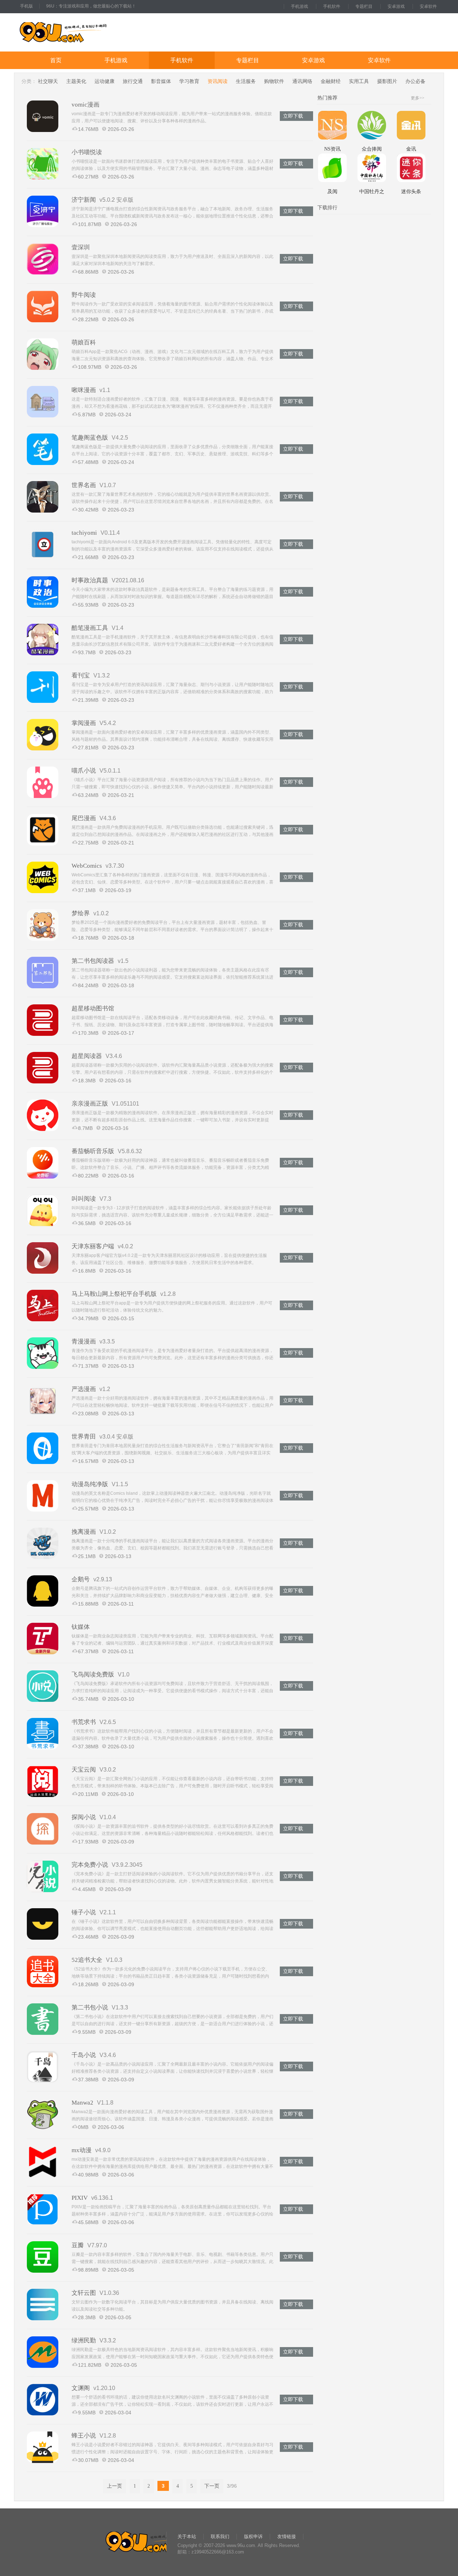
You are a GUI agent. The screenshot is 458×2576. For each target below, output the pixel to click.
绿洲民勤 (84, 2340)
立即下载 (293, 116)
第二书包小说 (90, 2007)
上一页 (114, 2486)
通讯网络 (302, 81)
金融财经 (331, 81)
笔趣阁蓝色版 (90, 438)
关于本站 (187, 2536)
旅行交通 (133, 81)
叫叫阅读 (84, 1199)
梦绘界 (81, 913)
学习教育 (189, 81)
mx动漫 (82, 2150)
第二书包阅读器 (93, 961)
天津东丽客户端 (93, 1246)
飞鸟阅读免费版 (93, 1674)
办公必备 (415, 81)
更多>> (418, 98)
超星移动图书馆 (93, 1008)
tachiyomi (84, 533)
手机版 (26, 6)
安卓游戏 (396, 6)
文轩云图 (84, 2293)
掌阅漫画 (84, 723)
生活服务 (246, 81)
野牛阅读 (84, 295)
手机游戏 (299, 6)
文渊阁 (81, 2388)
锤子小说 (84, 1912)
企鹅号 (81, 1579)
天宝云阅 (84, 1770)
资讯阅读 (218, 81)
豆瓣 (78, 2245)
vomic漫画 (86, 105)
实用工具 (359, 81)
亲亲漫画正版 (90, 1104)
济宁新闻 (84, 200)
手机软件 (332, 6)
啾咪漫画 (84, 390)
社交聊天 (48, 81)
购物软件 (274, 81)
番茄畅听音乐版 (93, 1151)
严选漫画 (84, 1389)
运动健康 (104, 81)
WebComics (87, 866)
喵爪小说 (84, 771)
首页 (56, 60)
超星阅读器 (87, 1056)
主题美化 (76, 81)
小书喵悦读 (87, 152)
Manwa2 (82, 2103)
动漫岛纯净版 (90, 1484)
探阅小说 (84, 1817)
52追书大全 (87, 1960)
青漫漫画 (84, 1341)
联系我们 (220, 2536)
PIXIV (80, 2198)
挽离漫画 (84, 1532)
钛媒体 (81, 1627)
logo (86, 32)
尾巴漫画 (84, 818)
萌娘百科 (84, 342)
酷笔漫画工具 (90, 628)
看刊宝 (81, 675)
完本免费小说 (90, 1865)
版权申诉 (253, 2536)
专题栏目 (364, 6)
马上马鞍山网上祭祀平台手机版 (114, 1294)
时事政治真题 (90, 580)
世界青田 (84, 1437)
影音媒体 (161, 81)
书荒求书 (84, 1722)
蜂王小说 (84, 2436)
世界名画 (84, 485)
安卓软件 (428, 6)
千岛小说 (84, 2055)
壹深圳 (81, 247)
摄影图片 (387, 81)
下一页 (212, 2486)
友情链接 (287, 2536)
